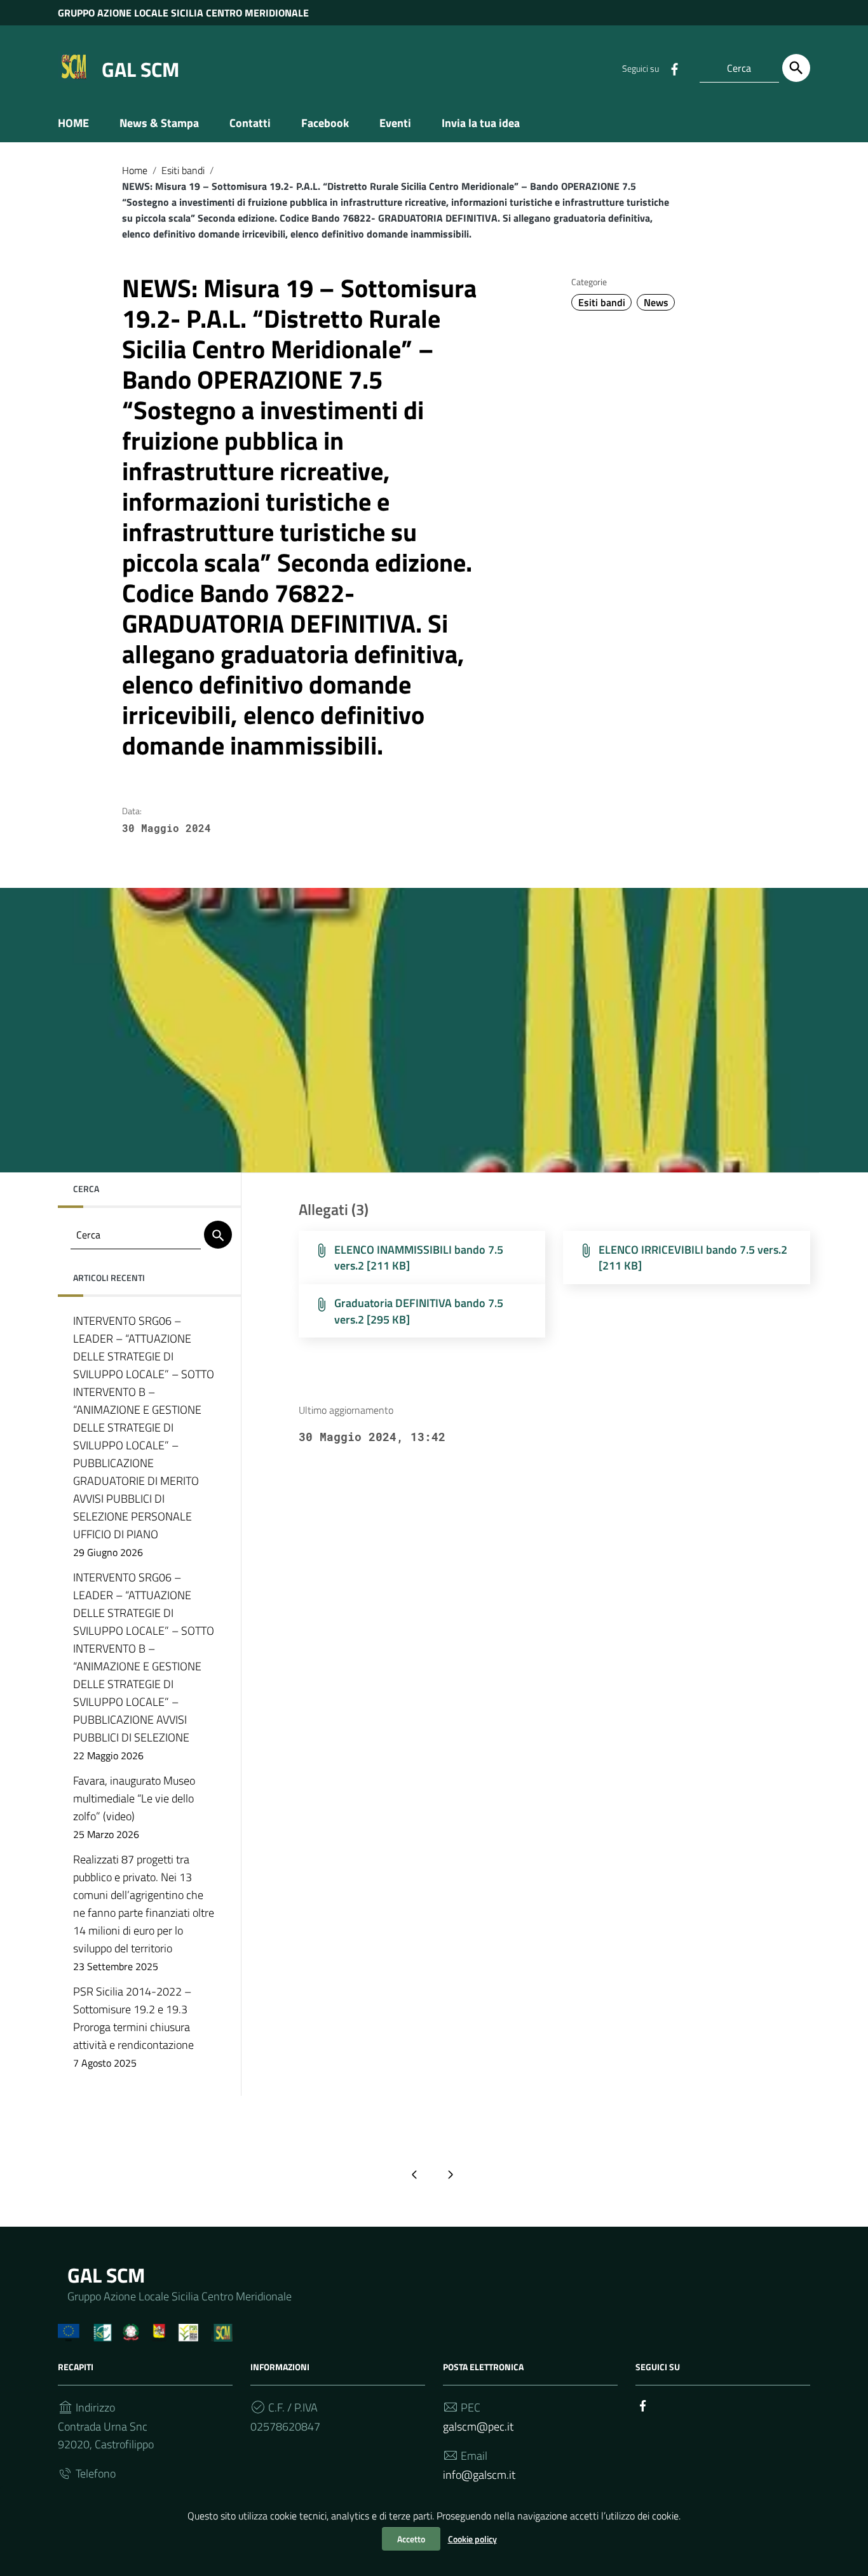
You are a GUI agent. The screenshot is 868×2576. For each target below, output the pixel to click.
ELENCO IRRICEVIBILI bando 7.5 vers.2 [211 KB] (693, 1258)
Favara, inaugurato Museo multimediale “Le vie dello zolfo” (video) (134, 1807)
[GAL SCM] (74, 66)
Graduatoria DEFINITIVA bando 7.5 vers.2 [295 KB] (419, 1311)
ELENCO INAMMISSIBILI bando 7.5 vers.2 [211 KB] (419, 1258)
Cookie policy (472, 2539)
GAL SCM (140, 69)
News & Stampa (159, 123)
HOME (73, 123)
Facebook (325, 123)
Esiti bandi (183, 170)
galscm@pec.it (478, 2426)
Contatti (250, 123)
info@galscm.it (479, 2475)
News (656, 302)
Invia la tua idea (481, 123)
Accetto (411, 2539)
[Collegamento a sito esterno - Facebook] (674, 68)
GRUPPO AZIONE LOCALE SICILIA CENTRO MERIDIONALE (183, 13)
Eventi (395, 123)
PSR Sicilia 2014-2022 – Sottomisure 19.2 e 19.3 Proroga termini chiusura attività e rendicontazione (133, 2027)
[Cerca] (796, 68)
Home (135, 170)
